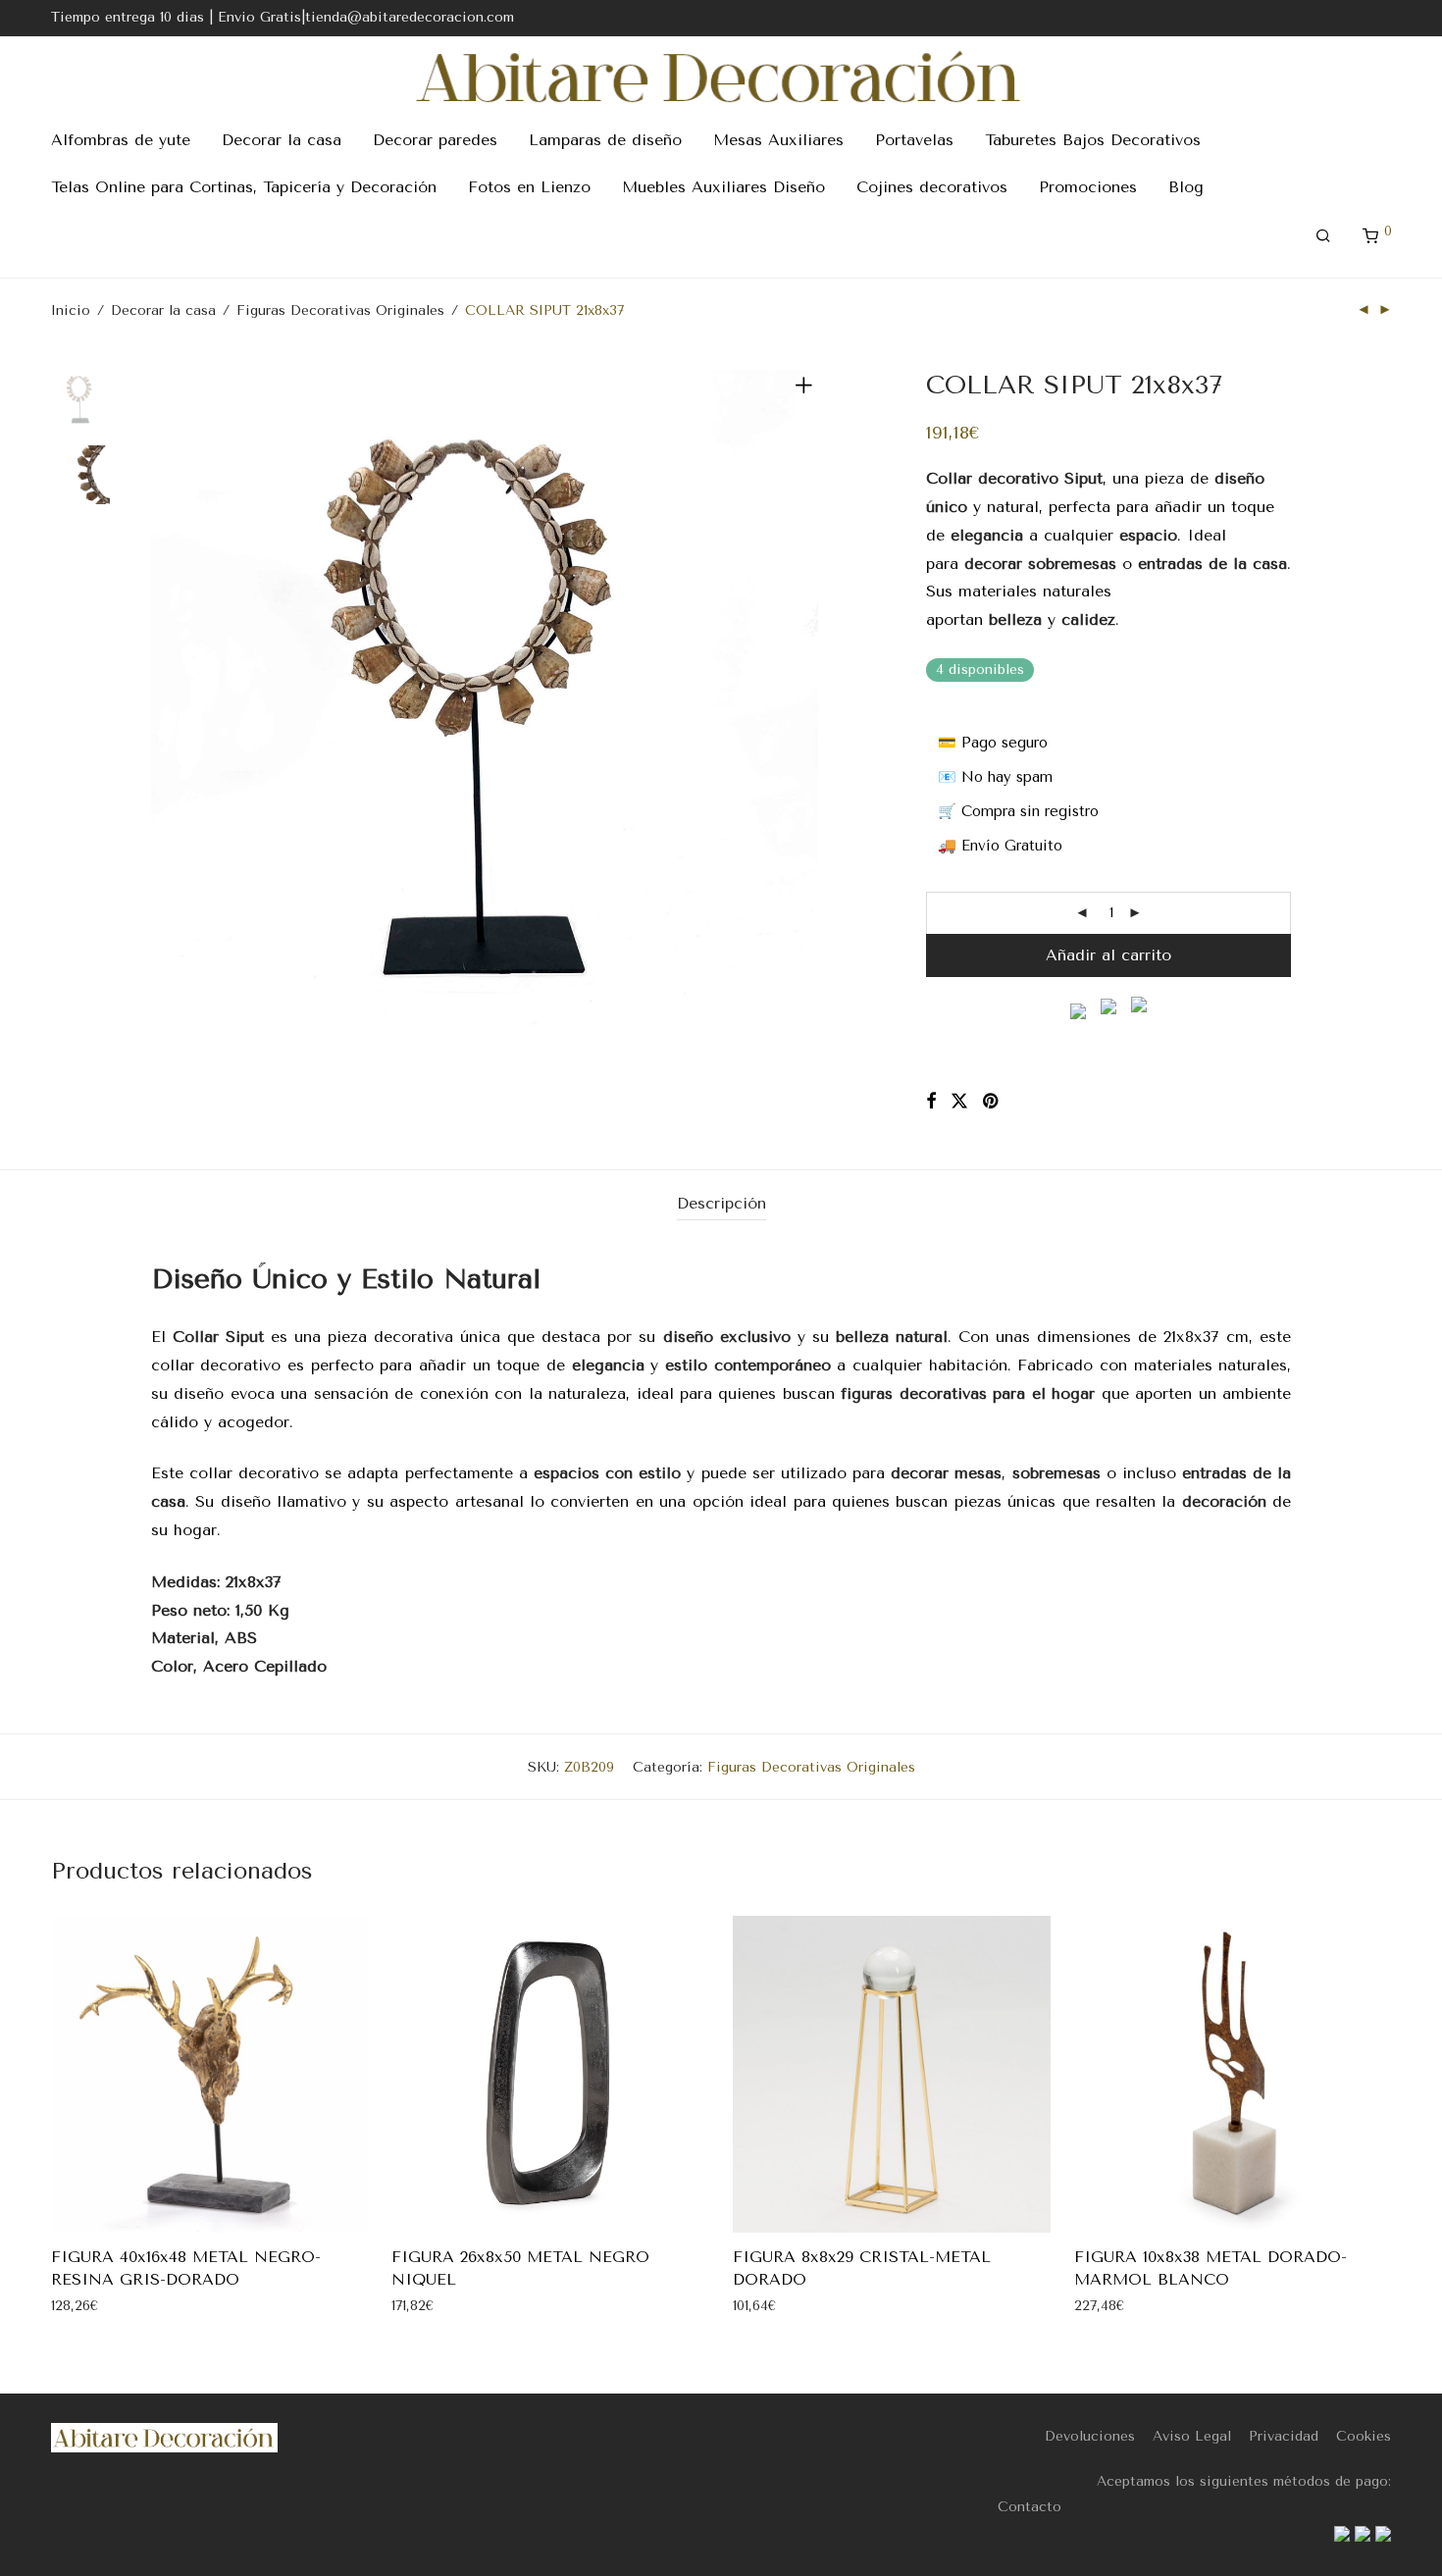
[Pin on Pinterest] (992, 1102)
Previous (163, 703)
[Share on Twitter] (959, 1102)
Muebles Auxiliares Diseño (723, 187)
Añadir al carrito (1108, 955)
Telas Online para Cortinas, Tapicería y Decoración (244, 187)
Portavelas (914, 140)
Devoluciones (1090, 2436)
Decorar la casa (282, 140)
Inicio (71, 310)
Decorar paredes (435, 140)
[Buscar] (1323, 236)
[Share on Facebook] (931, 1102)
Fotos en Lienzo (529, 187)
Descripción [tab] (721, 1203)
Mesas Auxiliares (778, 140)
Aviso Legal (1192, 2436)
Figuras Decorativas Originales (340, 310)
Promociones (1088, 187)
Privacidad (1284, 2436)
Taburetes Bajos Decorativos (1093, 140)
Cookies (1364, 2436)
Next (807, 703)
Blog (1186, 187)
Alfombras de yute (121, 140)
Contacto (1030, 2507)
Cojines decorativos (932, 187)
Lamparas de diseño (605, 140)
